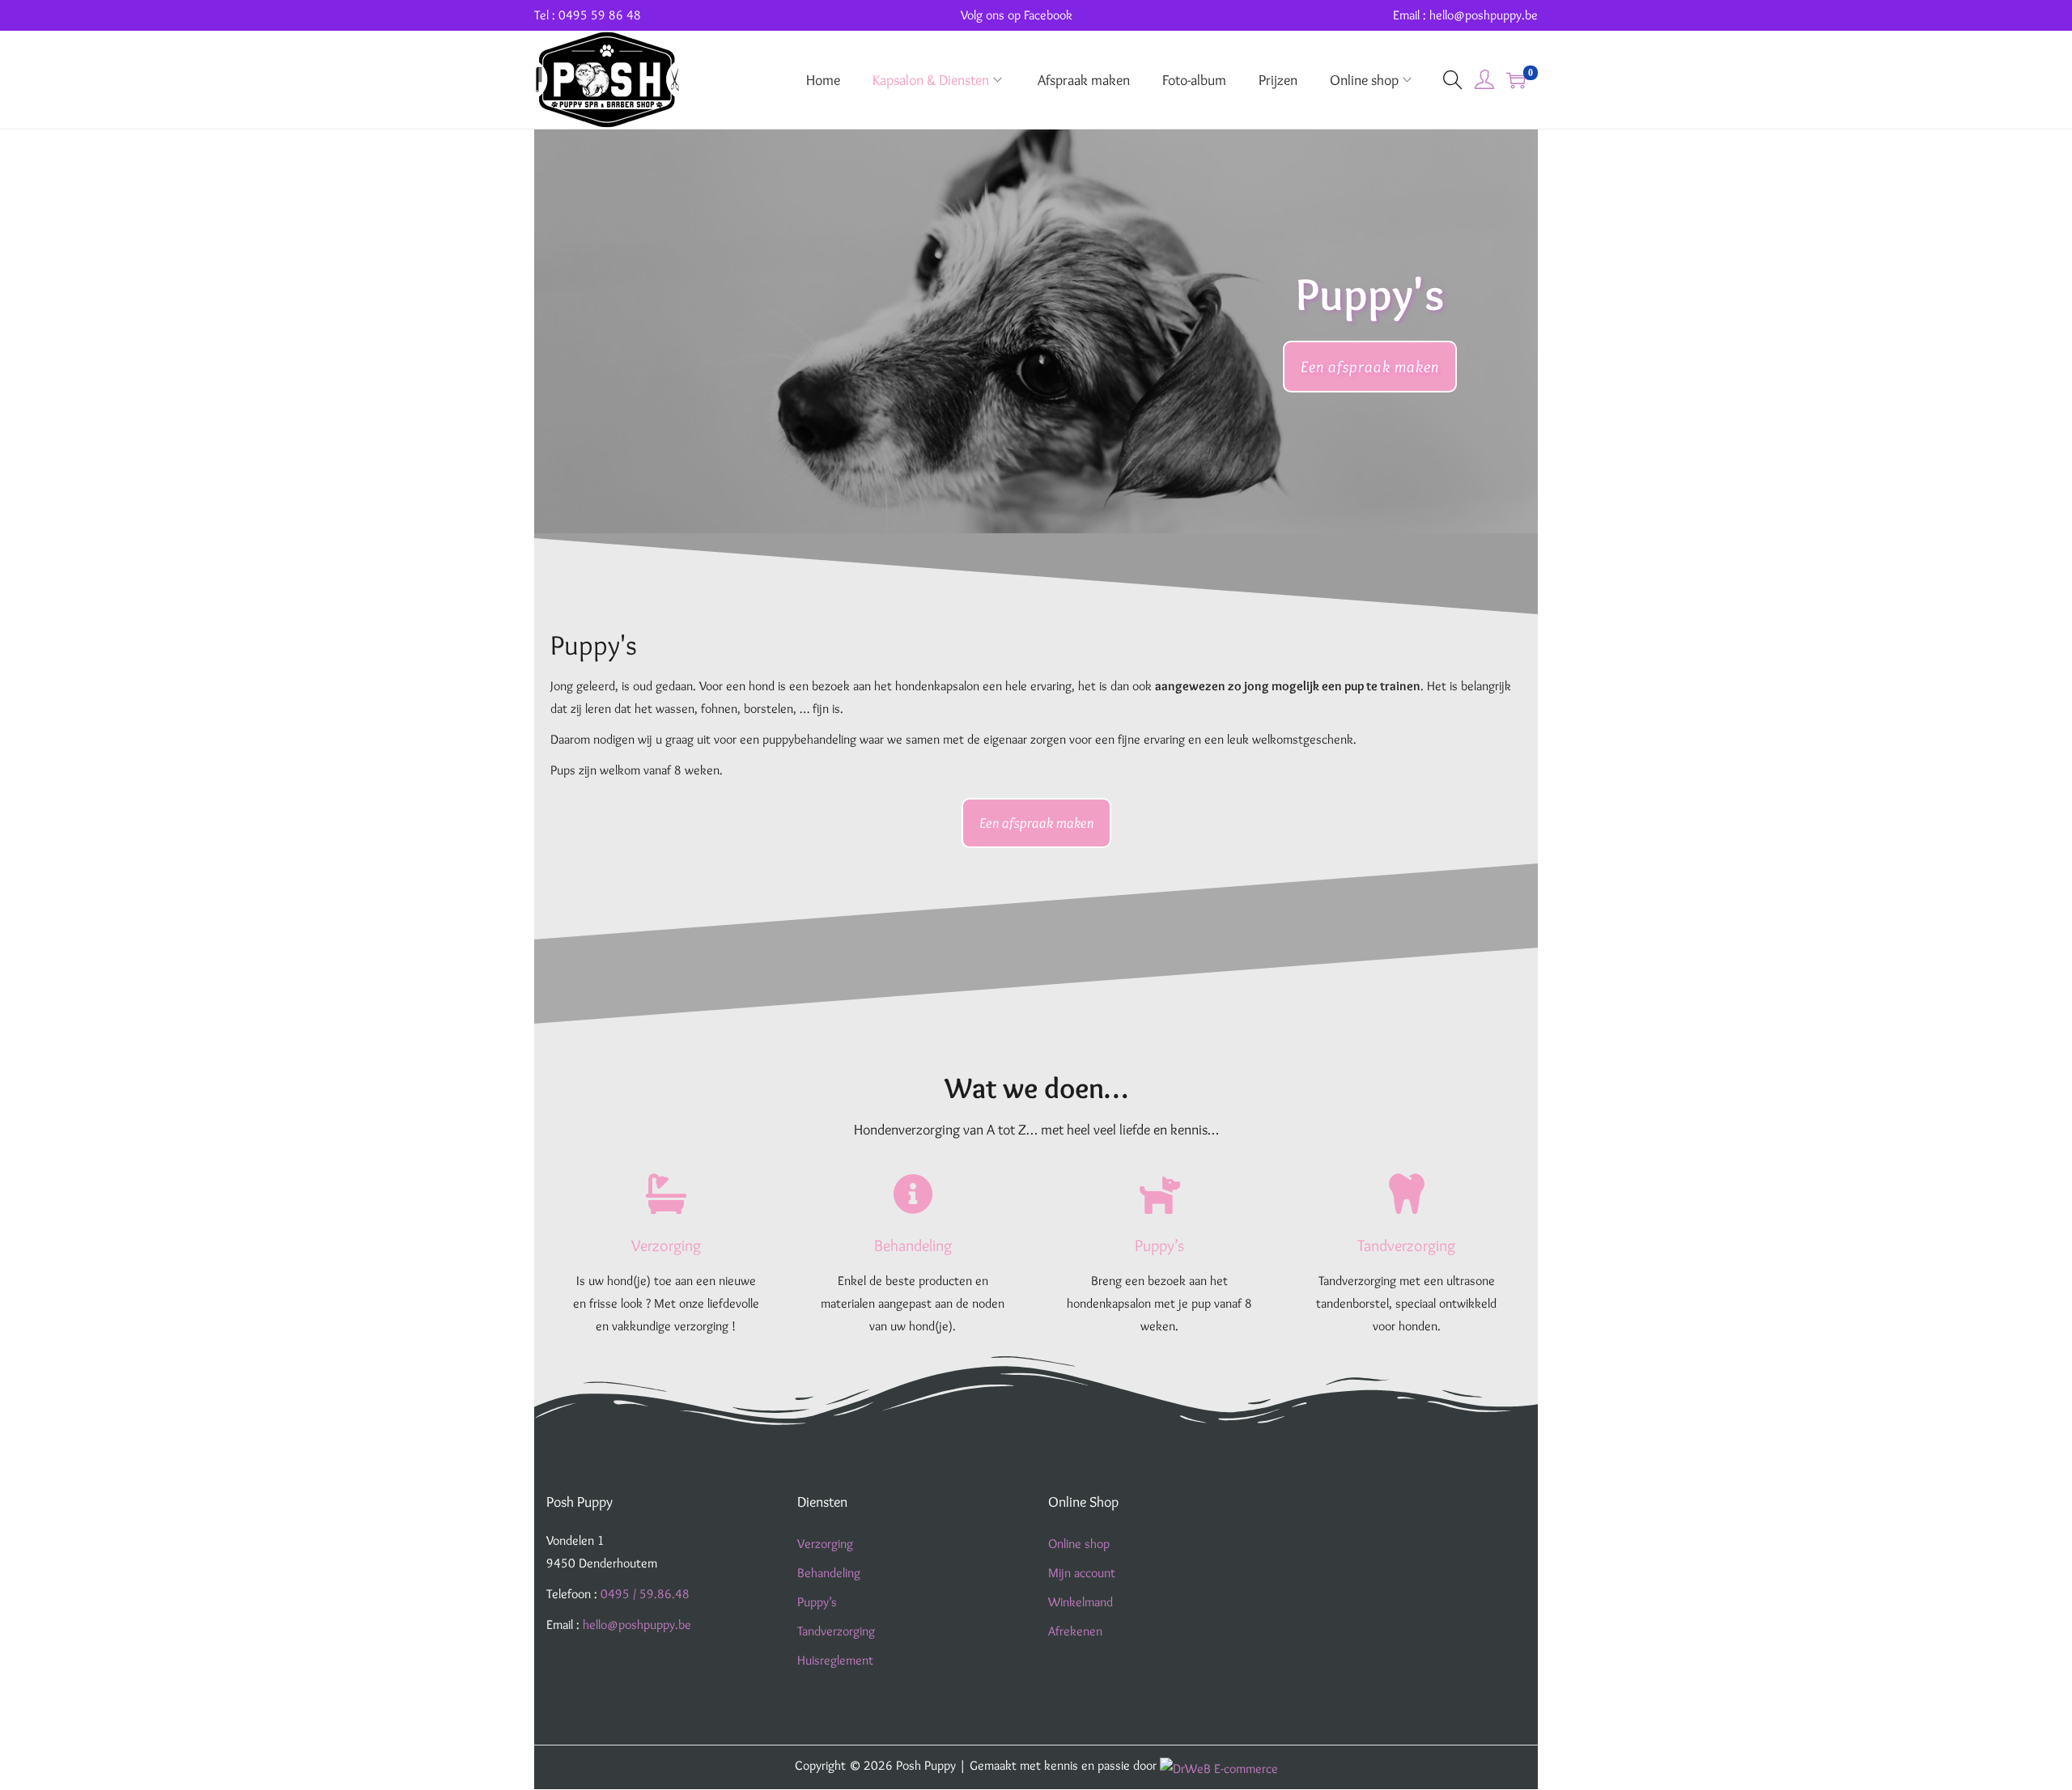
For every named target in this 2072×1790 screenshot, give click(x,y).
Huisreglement (835, 1660)
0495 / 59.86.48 (645, 1594)
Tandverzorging (836, 1631)
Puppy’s (817, 1602)
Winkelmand (1081, 1602)
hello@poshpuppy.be (637, 1625)
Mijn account (1082, 1573)
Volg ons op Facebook (1017, 15)
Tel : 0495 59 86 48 (588, 15)
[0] (1516, 80)
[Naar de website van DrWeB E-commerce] (1219, 1765)
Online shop (1079, 1544)
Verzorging (825, 1544)
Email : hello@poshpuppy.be (1465, 15)
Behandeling (829, 1573)
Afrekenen (1075, 1631)
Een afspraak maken (1370, 367)
